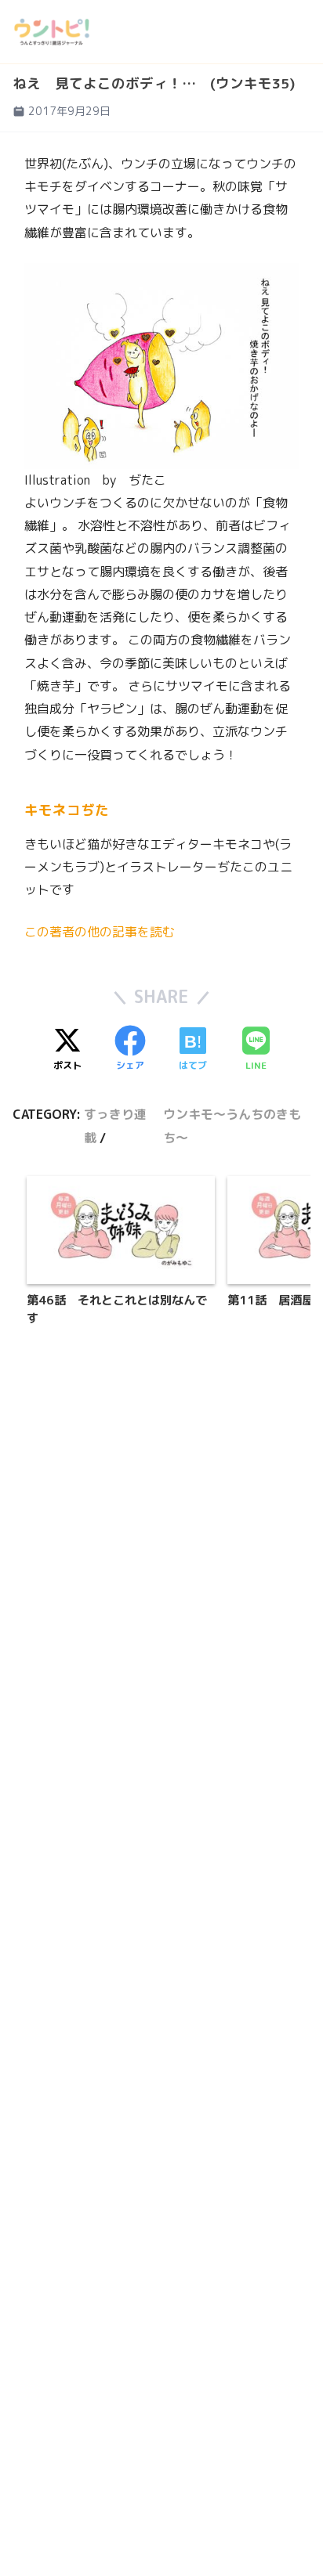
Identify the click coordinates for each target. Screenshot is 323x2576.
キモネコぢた (67, 810)
